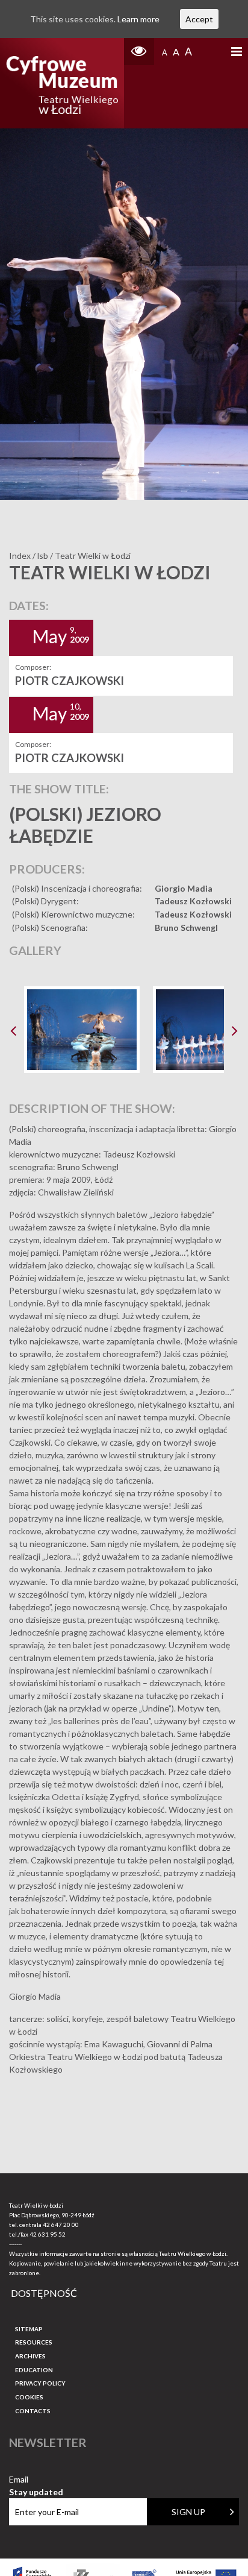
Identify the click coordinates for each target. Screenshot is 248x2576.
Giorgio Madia (184, 888)
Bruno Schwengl (186, 927)
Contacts (33, 2411)
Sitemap (29, 2329)
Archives (30, 2356)
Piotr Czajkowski (70, 681)
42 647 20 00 (61, 2225)
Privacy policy (40, 2383)
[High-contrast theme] (139, 52)
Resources (34, 2342)
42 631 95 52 (48, 2234)
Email (36, 2480)
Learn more (138, 19)
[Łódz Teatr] (62, 83)
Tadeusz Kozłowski (193, 901)
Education (34, 2370)
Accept (199, 19)
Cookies (29, 2397)
